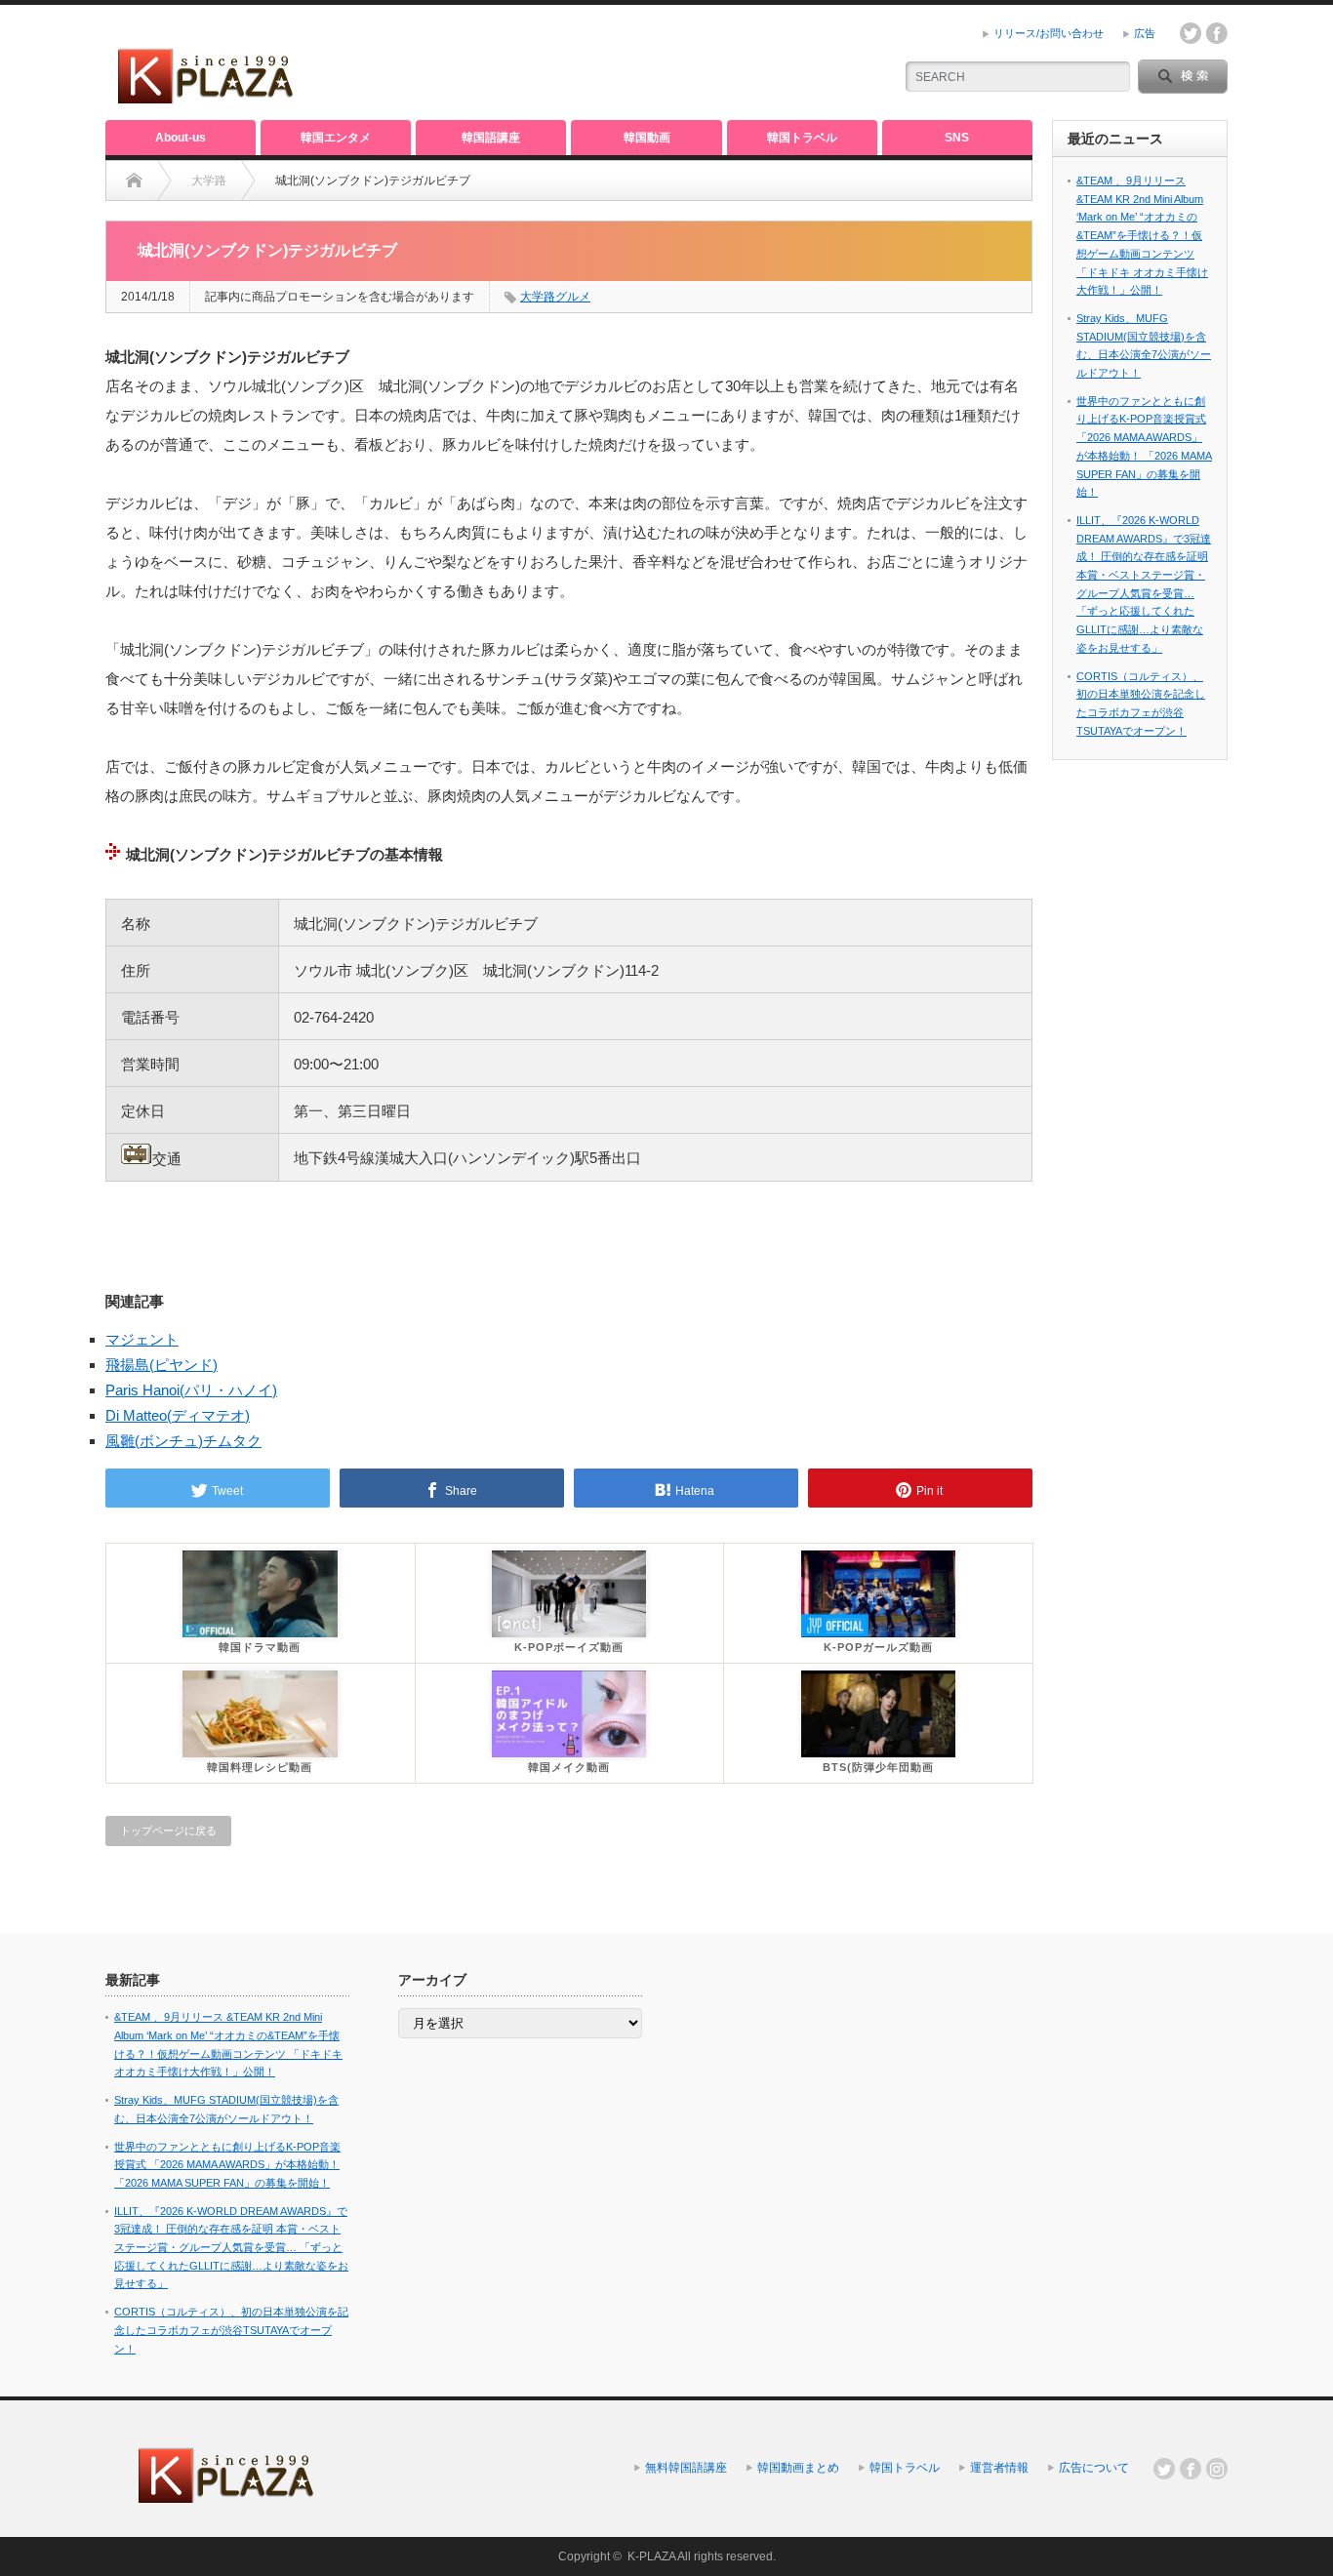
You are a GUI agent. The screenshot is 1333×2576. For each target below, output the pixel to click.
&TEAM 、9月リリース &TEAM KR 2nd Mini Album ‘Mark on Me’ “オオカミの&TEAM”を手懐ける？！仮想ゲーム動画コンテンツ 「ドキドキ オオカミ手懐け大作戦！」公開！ (1142, 235)
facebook (1217, 33)
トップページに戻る (168, 1831)
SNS (957, 138)
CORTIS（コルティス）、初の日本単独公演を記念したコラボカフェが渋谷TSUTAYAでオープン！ (231, 2330)
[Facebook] (1191, 2469)
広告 (1145, 33)
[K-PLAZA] (207, 97)
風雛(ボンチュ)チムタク (183, 1441)
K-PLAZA (651, 2556)
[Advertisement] (648, 63)
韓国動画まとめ (798, 2468)
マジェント (142, 1339)
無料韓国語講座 (686, 2468)
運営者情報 (999, 2468)
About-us (181, 138)
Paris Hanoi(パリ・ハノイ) (191, 1390)
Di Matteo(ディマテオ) (178, 1415)
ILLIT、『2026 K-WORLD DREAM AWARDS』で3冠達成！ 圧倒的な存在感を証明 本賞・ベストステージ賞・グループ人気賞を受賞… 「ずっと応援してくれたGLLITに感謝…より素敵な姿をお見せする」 (231, 2248)
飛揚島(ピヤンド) (162, 1365)
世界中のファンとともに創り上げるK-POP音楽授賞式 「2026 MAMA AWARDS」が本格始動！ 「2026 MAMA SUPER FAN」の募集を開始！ (227, 2165)
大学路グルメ (555, 297)
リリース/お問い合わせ (1049, 33)
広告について (1094, 2468)
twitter (1191, 33)
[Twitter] (1164, 2469)
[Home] (134, 181)
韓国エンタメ (336, 138)
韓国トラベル (802, 138)
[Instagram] (1217, 2469)
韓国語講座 (491, 138)
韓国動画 (647, 138)
